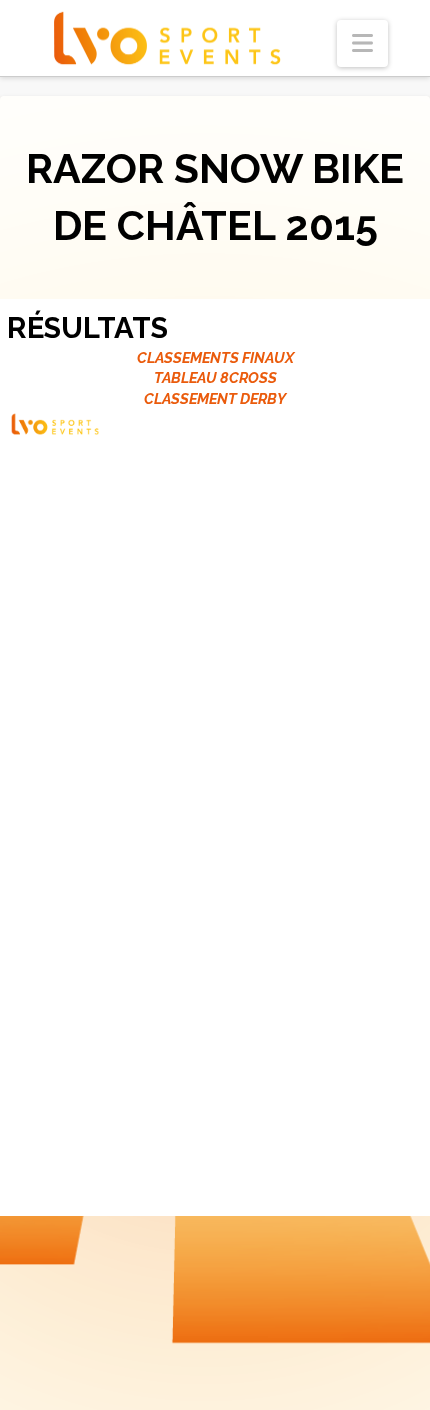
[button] (362, 43)
